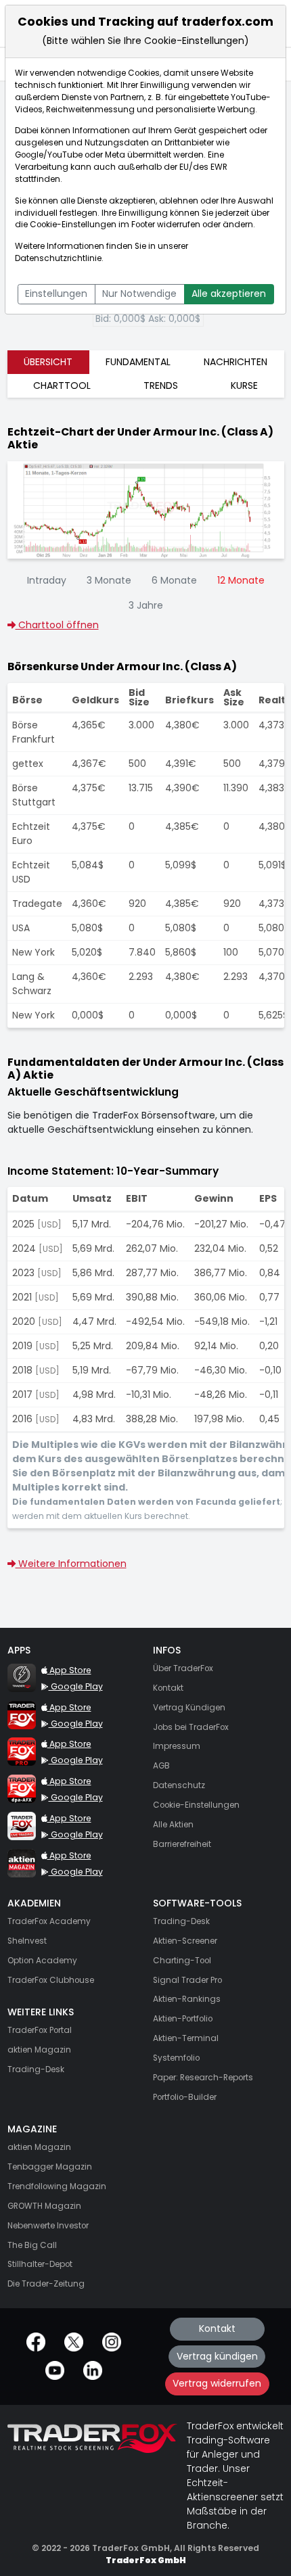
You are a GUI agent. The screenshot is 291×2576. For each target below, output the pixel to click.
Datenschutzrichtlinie (58, 258)
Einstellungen (56, 294)
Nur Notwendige (139, 294)
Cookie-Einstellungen (73, 225)
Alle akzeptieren (229, 294)
